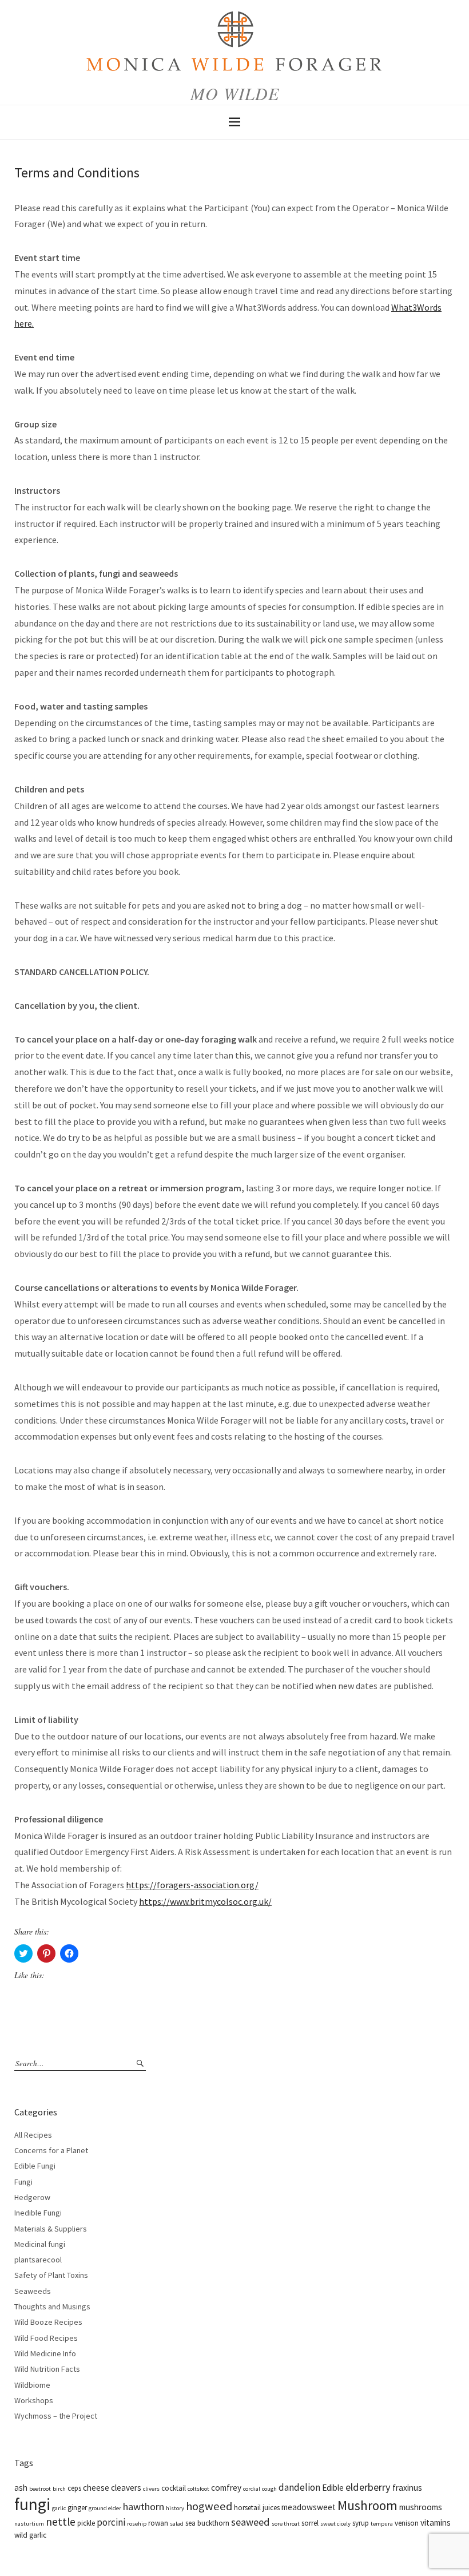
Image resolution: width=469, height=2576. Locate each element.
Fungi (23, 2182)
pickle (86, 2523)
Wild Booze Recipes (48, 2322)
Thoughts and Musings (52, 2306)
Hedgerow (32, 2197)
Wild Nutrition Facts (47, 2369)
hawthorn (144, 2506)
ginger (77, 2508)
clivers (151, 2489)
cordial (252, 2489)
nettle (61, 2522)
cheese (96, 2488)
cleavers (126, 2488)
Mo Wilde (235, 93)
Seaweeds (33, 2291)
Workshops (34, 2400)
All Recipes (33, 2135)
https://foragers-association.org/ (192, 1885)
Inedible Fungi (38, 2213)
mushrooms (421, 2507)
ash (21, 2488)
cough (269, 2489)
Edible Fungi (35, 2166)
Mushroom (367, 2505)
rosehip (137, 2524)
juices (271, 2508)
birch (59, 2489)
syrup (361, 2523)
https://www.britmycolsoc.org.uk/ (205, 1901)
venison (407, 2523)
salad (177, 2524)
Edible (333, 2488)
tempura (382, 2524)
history (175, 2508)
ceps (74, 2488)
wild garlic (30, 2535)
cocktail (174, 2488)
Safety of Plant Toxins (51, 2275)
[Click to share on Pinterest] (46, 1953)
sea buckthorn (207, 2523)
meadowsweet (309, 2507)
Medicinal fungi (40, 2244)
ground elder (105, 2508)
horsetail (247, 2508)
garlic (59, 2508)
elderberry (368, 2487)
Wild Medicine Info (45, 2353)
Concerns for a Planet (51, 2150)
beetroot (40, 2489)
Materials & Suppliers (51, 2229)
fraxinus (407, 2488)
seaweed (251, 2522)
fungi (32, 2504)
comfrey (226, 2488)
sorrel (310, 2523)
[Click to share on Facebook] (69, 1953)
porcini (111, 2522)
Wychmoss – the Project (56, 2416)
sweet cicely (335, 2524)
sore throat (286, 2524)
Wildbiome (32, 2385)
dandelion (299, 2487)
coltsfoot (198, 2489)
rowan (158, 2523)
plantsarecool (38, 2260)
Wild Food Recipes (46, 2338)
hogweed (209, 2506)
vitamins (436, 2523)
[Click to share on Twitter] (23, 1953)
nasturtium (29, 2524)
